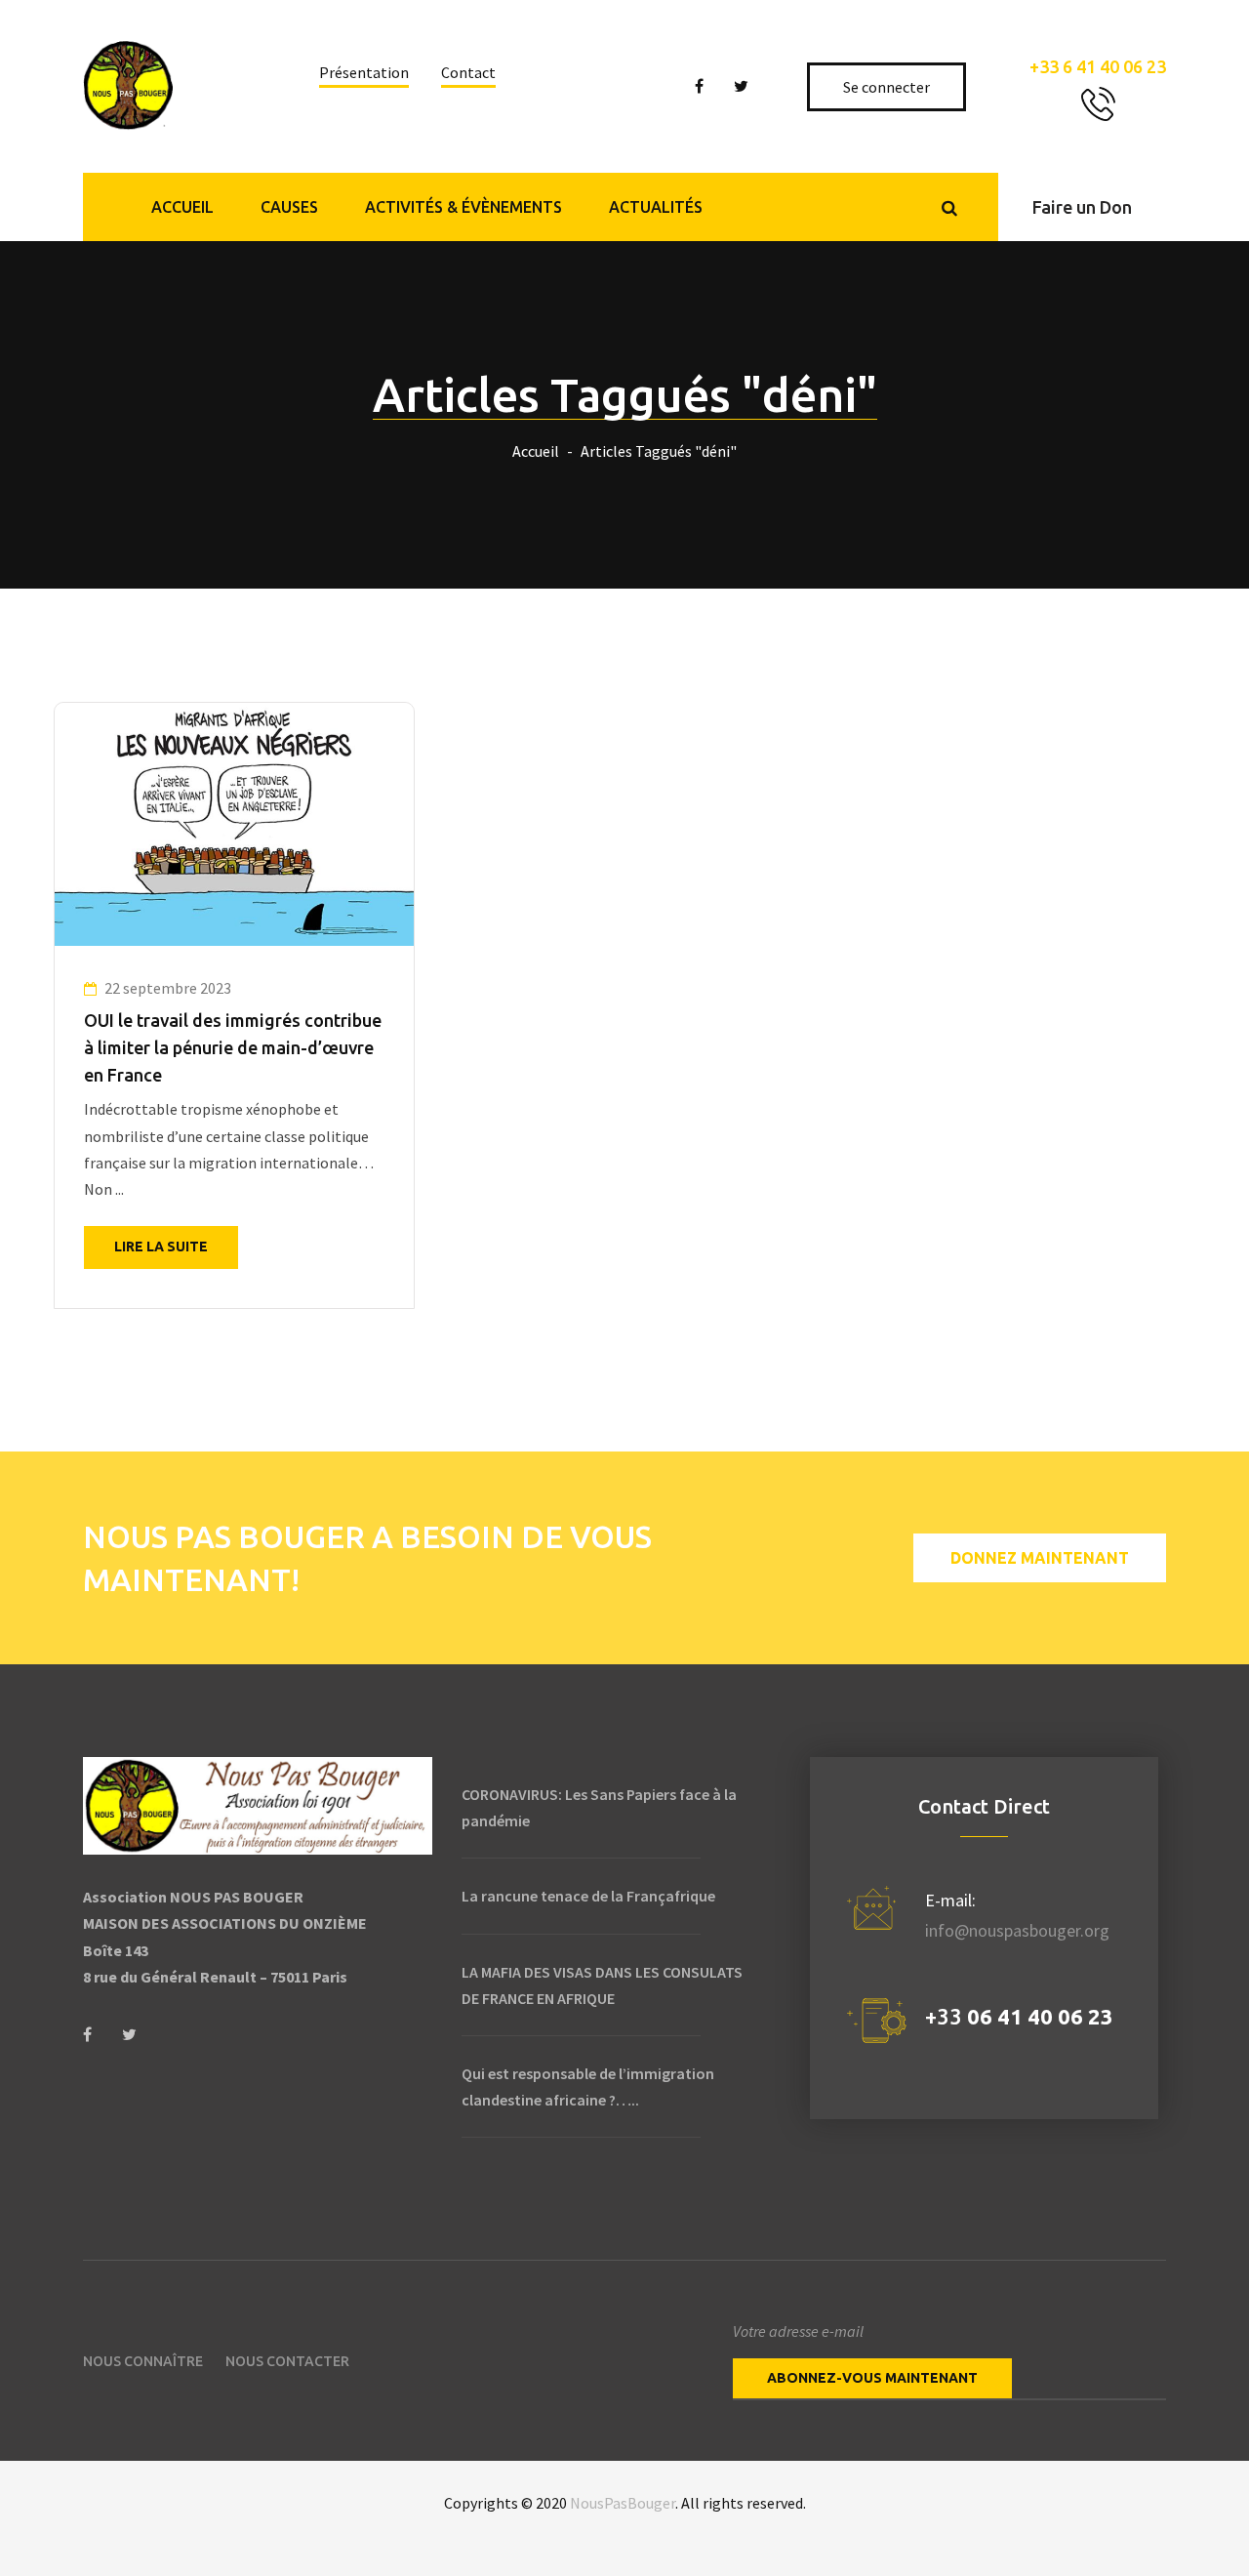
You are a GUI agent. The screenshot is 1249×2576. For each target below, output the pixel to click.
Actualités (656, 207)
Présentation (364, 72)
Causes (289, 207)
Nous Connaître (143, 2361)
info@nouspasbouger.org (1017, 1930)
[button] (1082, 207)
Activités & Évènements (463, 207)
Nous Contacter (287, 2361)
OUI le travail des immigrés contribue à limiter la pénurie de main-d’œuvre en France (233, 1047)
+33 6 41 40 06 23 (1098, 66)
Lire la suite (161, 1247)
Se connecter (888, 87)
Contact (468, 72)
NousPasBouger (623, 2503)
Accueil (182, 207)
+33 (1019, 2016)
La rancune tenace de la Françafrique (588, 1896)
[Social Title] (87, 2035)
